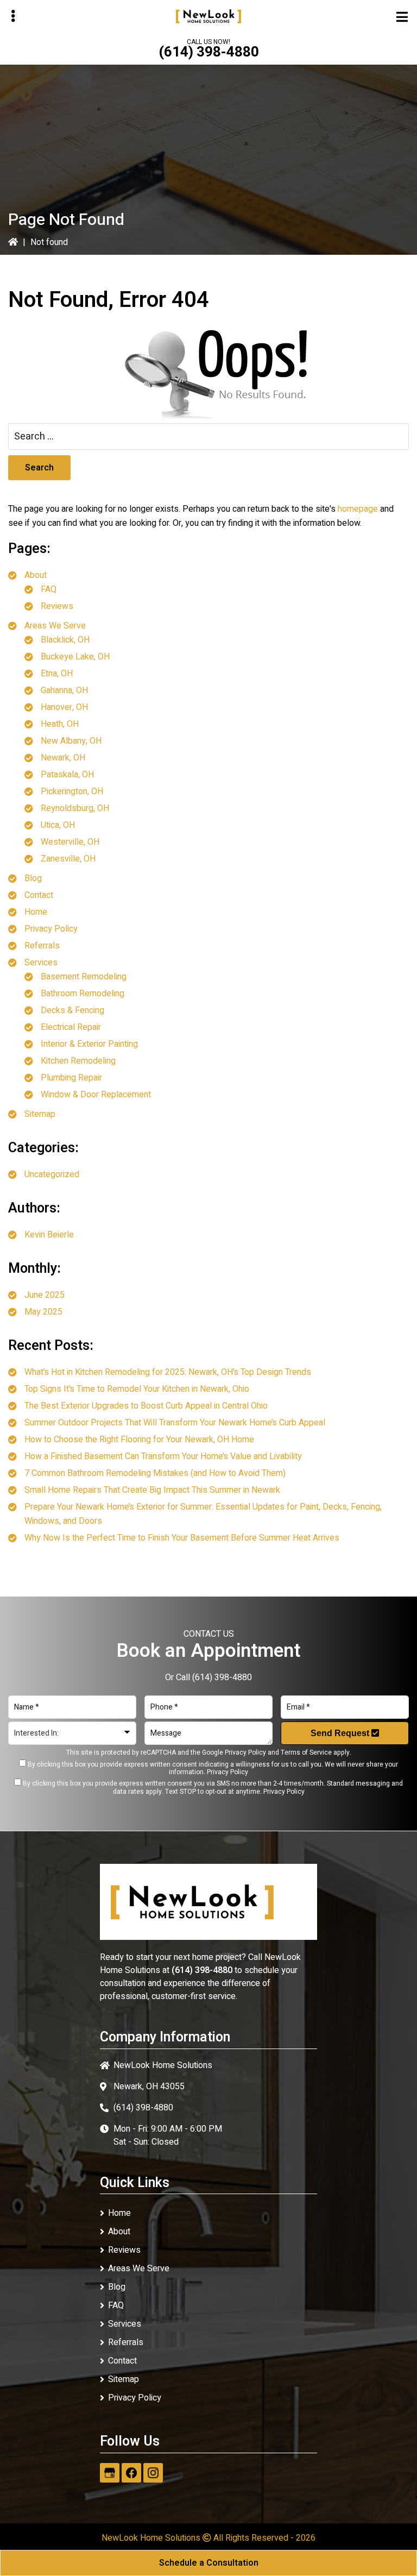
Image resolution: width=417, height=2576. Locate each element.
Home (36, 912)
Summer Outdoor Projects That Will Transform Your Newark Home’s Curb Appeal (175, 1423)
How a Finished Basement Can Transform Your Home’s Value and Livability (163, 1456)
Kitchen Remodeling (78, 1061)
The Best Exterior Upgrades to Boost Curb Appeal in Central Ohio (146, 1406)
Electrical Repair (71, 1027)
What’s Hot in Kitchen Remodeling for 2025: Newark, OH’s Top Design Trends (168, 1372)
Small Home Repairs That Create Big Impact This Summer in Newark (152, 1490)
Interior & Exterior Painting (89, 1044)
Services (41, 963)
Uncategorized (52, 1174)
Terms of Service (306, 1752)
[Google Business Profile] (110, 2473)
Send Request (341, 1733)
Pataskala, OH (67, 775)
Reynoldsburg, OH (75, 808)
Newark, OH (63, 758)
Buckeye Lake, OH (75, 657)
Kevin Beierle (49, 1235)
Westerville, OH (70, 842)
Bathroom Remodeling (83, 994)
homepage (358, 509)
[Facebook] (131, 2473)
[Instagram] (153, 2473)
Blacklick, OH (65, 640)
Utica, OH (58, 825)
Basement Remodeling (84, 977)
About (36, 575)
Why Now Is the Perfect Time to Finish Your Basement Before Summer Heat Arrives (182, 1538)
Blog (33, 878)
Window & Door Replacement (96, 1095)
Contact (39, 895)
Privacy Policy (51, 929)
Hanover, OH (64, 707)
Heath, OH (60, 724)
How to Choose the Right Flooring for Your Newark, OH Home (139, 1440)
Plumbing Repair (71, 1078)
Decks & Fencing (72, 1010)
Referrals (42, 946)
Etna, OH (57, 674)
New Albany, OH (71, 741)
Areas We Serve (55, 626)
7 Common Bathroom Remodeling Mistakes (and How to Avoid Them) (155, 1473)
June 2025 (45, 1295)
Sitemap (40, 1114)
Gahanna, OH (64, 690)
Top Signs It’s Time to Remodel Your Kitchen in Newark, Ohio (137, 1389)
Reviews (57, 606)
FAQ (49, 589)
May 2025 (43, 1312)
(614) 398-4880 (209, 52)
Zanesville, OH (68, 859)
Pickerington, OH (72, 791)
